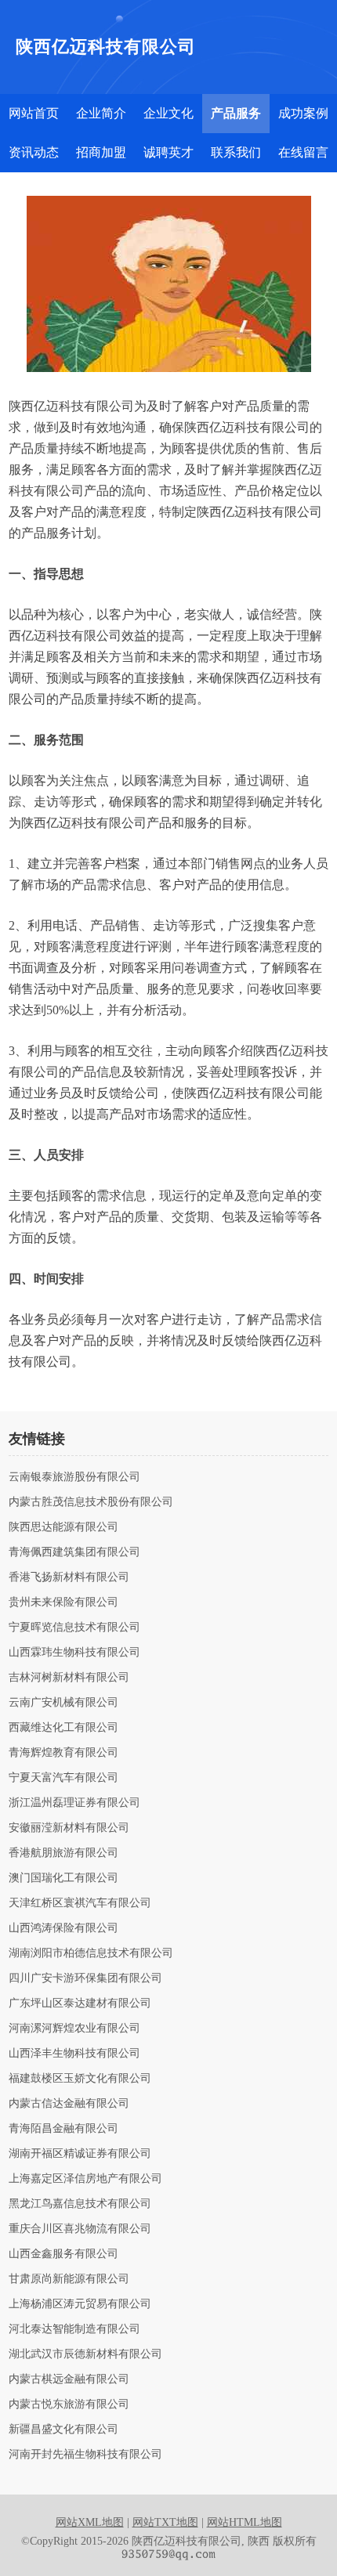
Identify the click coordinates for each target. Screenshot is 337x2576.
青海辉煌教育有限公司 (63, 1753)
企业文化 (168, 113)
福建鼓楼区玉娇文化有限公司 (80, 2079)
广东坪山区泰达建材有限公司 (80, 2003)
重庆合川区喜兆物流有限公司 (80, 2229)
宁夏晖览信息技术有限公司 (74, 1628)
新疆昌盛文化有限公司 (63, 2430)
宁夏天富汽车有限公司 (63, 1778)
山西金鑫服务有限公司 (63, 2254)
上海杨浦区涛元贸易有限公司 (80, 2304)
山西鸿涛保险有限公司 (63, 1928)
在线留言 (303, 152)
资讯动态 (34, 152)
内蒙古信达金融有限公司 (69, 2104)
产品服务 (236, 113)
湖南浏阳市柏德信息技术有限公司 (91, 1953)
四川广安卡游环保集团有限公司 (85, 1978)
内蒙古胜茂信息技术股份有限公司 (91, 1502)
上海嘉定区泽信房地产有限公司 (85, 2179)
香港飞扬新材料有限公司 (69, 1577)
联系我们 (236, 152)
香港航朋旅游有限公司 (63, 1853)
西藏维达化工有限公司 (63, 1728)
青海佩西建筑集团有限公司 (74, 1552)
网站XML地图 (90, 2522)
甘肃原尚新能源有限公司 (69, 2279)
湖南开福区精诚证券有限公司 (80, 2154)
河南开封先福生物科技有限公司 (85, 2455)
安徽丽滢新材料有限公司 (69, 1828)
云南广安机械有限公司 (63, 1703)
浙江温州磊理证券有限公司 (74, 1803)
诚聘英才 (168, 152)
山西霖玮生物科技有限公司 (74, 1653)
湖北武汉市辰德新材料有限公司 (85, 2354)
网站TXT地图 (165, 2522)
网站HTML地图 (245, 2522)
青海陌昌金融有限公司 (63, 2129)
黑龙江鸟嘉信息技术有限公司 (80, 2204)
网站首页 (34, 113)
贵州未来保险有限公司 (63, 1602)
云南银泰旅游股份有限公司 (74, 1477)
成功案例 (303, 113)
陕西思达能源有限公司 (63, 1527)
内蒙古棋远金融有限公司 (69, 2379)
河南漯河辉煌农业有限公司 (74, 2029)
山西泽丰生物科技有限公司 (74, 2054)
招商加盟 (101, 152)
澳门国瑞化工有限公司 (63, 1878)
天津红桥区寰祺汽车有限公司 (80, 1903)
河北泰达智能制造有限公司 (74, 2329)
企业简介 (101, 113)
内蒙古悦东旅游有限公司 (69, 2404)
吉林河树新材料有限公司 (69, 1678)
